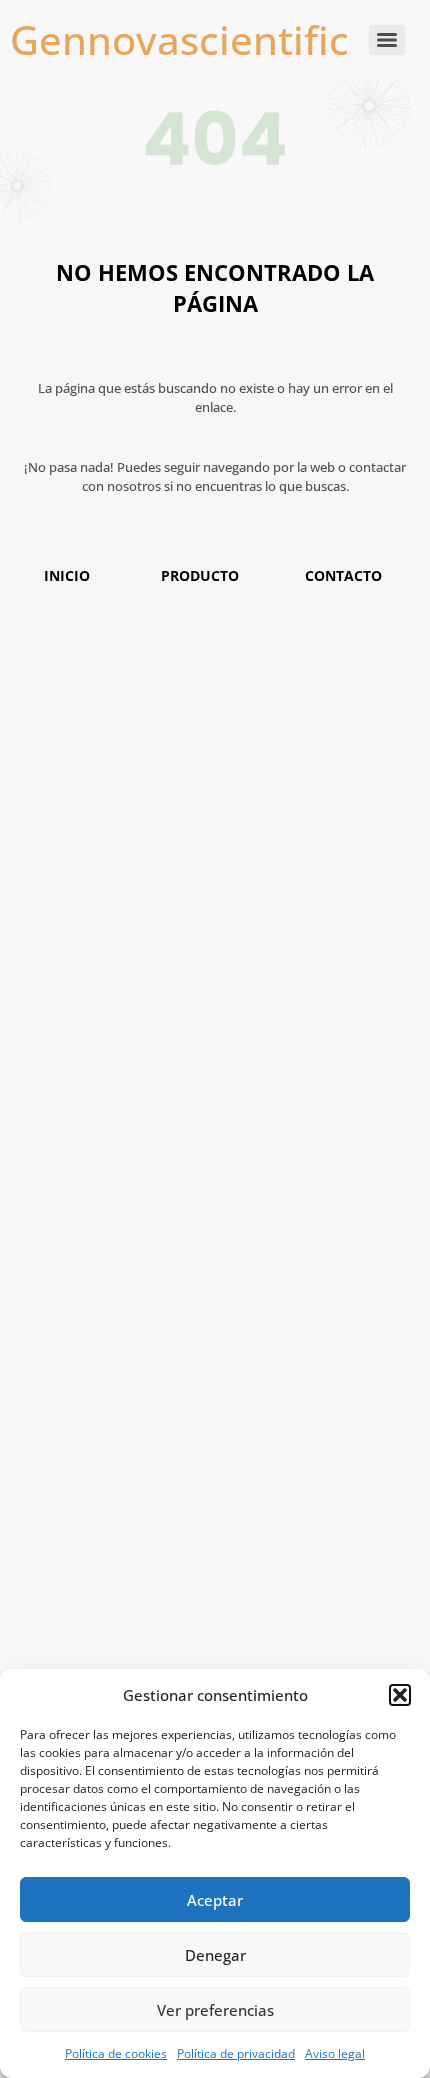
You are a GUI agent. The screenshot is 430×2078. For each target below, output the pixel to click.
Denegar (215, 1955)
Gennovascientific (179, 39)
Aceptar (215, 1900)
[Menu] (387, 40)
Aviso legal (335, 2053)
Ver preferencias (215, 2010)
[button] (400, 1695)
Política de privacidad (236, 2053)
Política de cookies (116, 2053)
